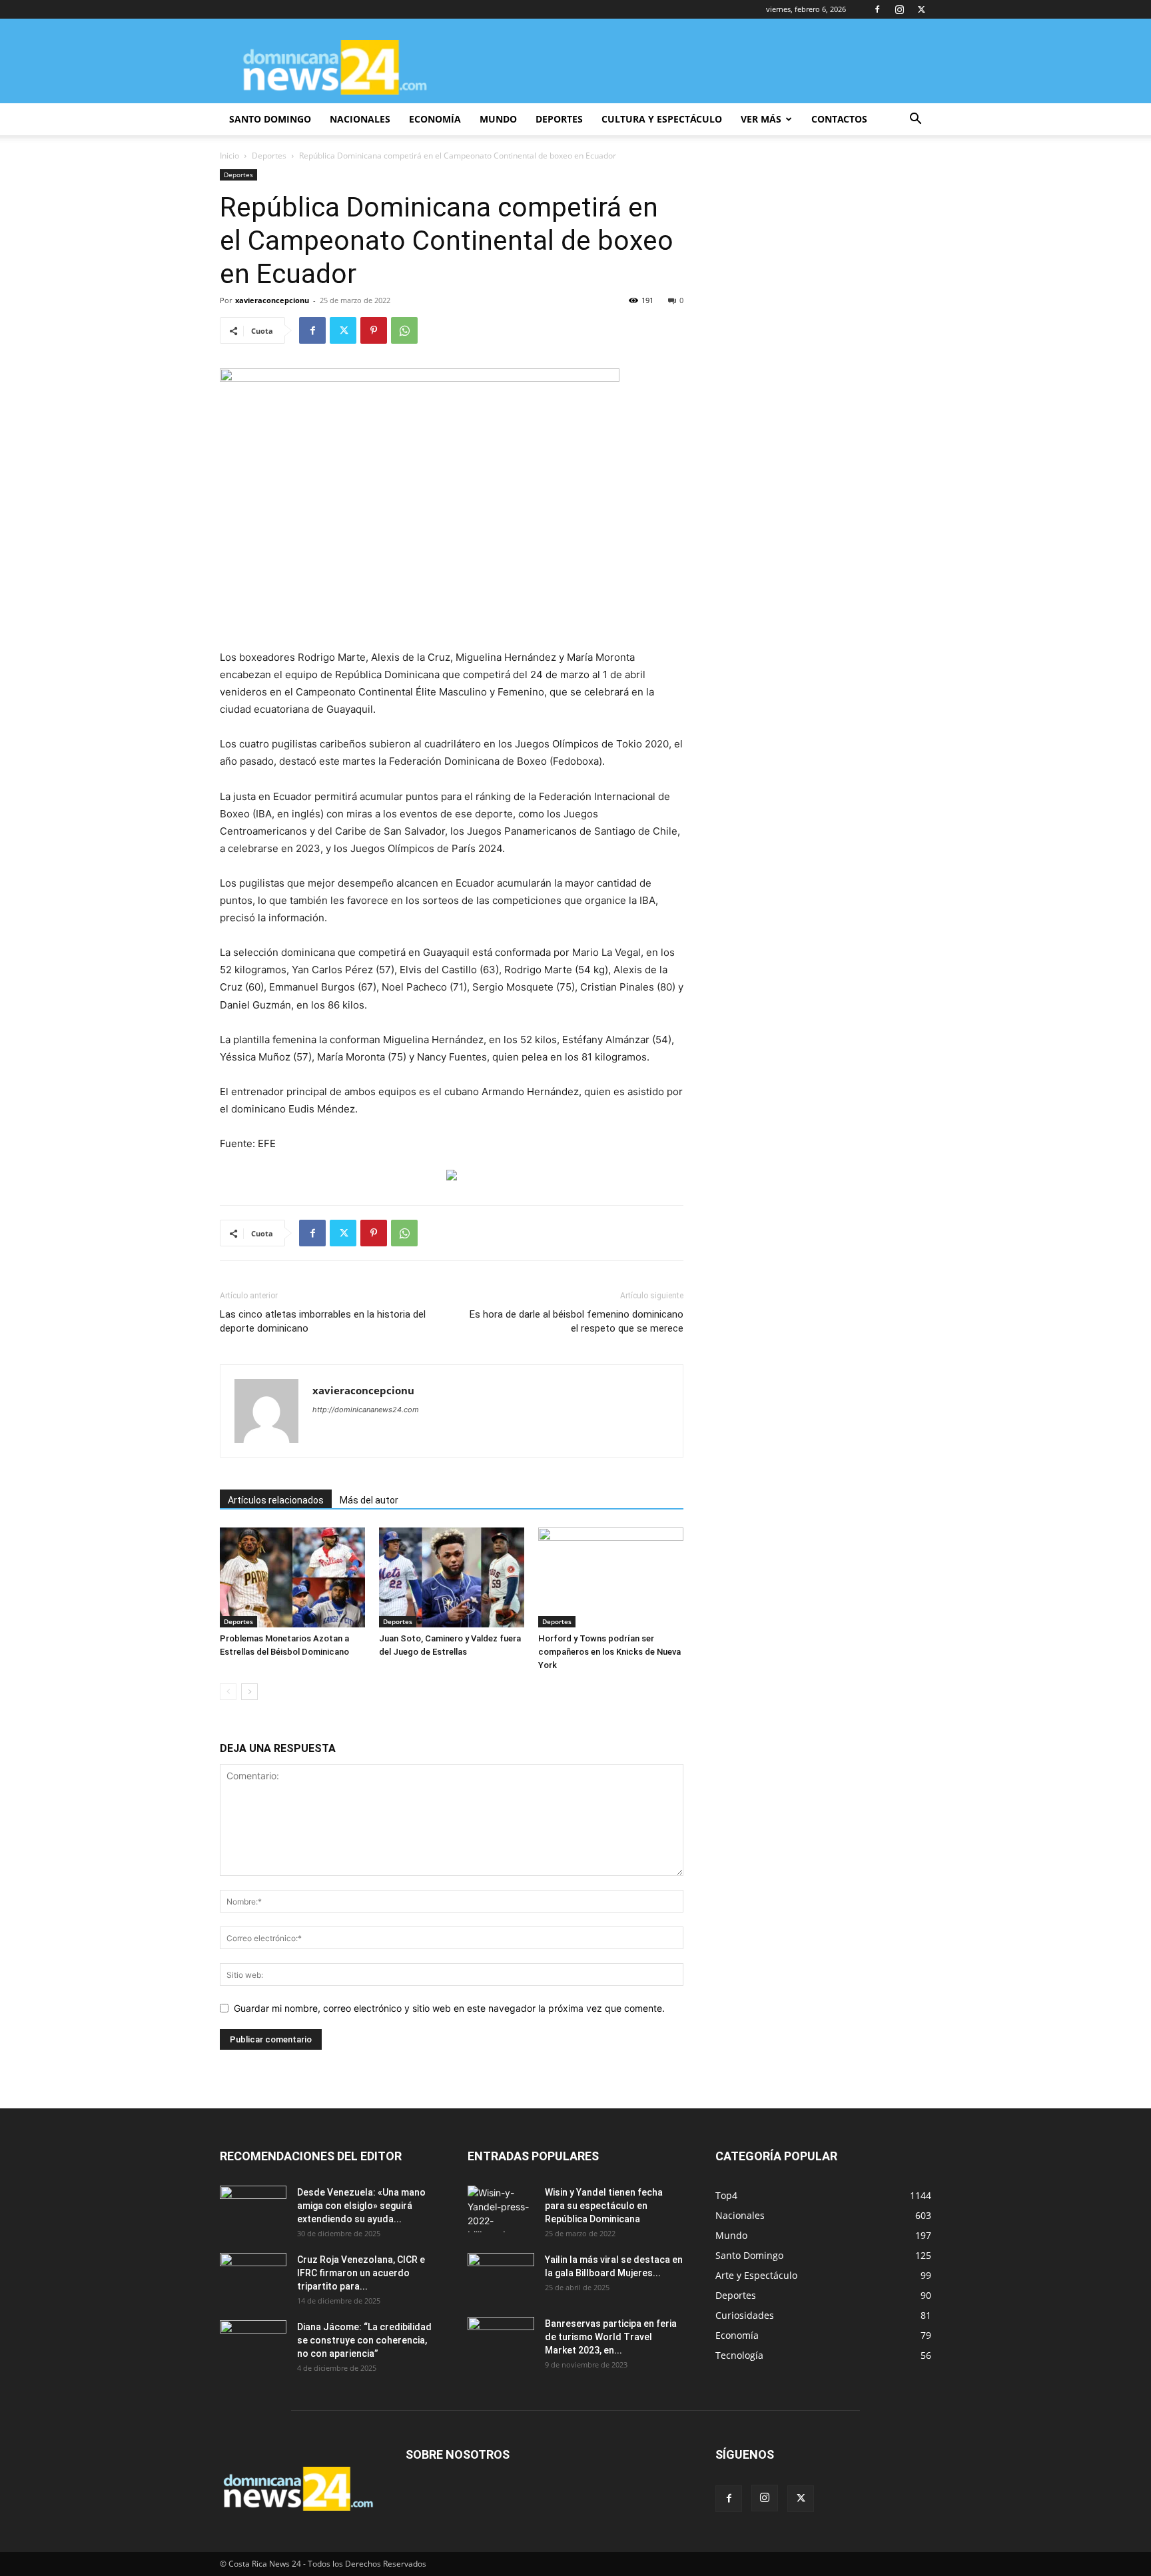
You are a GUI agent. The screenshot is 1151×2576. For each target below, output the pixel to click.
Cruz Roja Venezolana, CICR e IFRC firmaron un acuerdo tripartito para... (361, 2273)
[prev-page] (228, 1692)
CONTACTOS (839, 119)
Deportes (269, 156)
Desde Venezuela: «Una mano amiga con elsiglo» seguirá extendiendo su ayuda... (361, 2206)
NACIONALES (360, 119)
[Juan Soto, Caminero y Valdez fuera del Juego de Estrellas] (452, 1577)
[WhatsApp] (404, 330)
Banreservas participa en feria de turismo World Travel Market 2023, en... (611, 2337)
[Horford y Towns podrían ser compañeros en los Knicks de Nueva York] (611, 1577)
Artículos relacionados (276, 1500)
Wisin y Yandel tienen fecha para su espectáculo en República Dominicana (604, 2206)
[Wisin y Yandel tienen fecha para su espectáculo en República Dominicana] (501, 2209)
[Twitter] (921, 9)
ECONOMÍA (435, 119)
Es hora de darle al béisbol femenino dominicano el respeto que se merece (576, 1321)
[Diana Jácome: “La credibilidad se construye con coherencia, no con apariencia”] (253, 2344)
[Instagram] (899, 9)
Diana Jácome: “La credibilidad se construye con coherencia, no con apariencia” (364, 2340)
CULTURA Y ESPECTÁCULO (662, 119)
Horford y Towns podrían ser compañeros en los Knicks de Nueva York (609, 1652)
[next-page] (249, 1692)
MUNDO (498, 119)
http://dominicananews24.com (366, 1410)
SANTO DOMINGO (270, 119)
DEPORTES (559, 119)
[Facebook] (877, 9)
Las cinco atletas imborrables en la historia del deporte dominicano (323, 1321)
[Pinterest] (374, 330)
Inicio (229, 156)
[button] (915, 120)
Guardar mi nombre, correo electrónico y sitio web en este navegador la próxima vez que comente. (449, 2008)
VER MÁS (761, 119)
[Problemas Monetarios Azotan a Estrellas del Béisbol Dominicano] (292, 1577)
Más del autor (369, 1500)
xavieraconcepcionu (272, 300)
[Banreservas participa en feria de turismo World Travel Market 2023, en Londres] (501, 2340)
